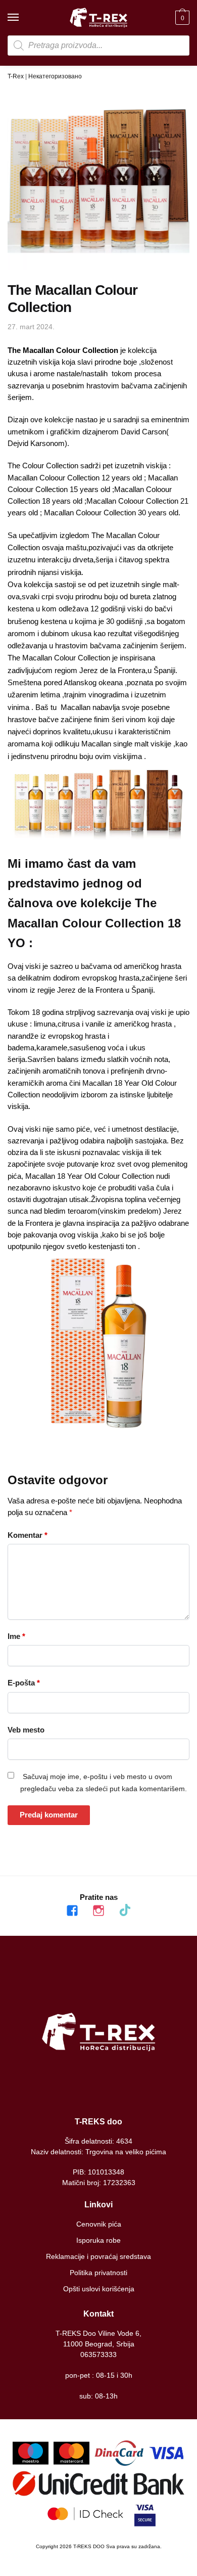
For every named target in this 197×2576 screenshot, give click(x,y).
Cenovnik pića (99, 2224)
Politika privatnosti (98, 2273)
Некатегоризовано (55, 76)
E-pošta (24, 1683)
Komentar (28, 1535)
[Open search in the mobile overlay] (98, 46)
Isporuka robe (98, 2240)
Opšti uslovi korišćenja (99, 2289)
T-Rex (16, 76)
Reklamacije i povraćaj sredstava (98, 2256)
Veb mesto (26, 1730)
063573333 (98, 2355)
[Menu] (23, 18)
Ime (16, 1636)
